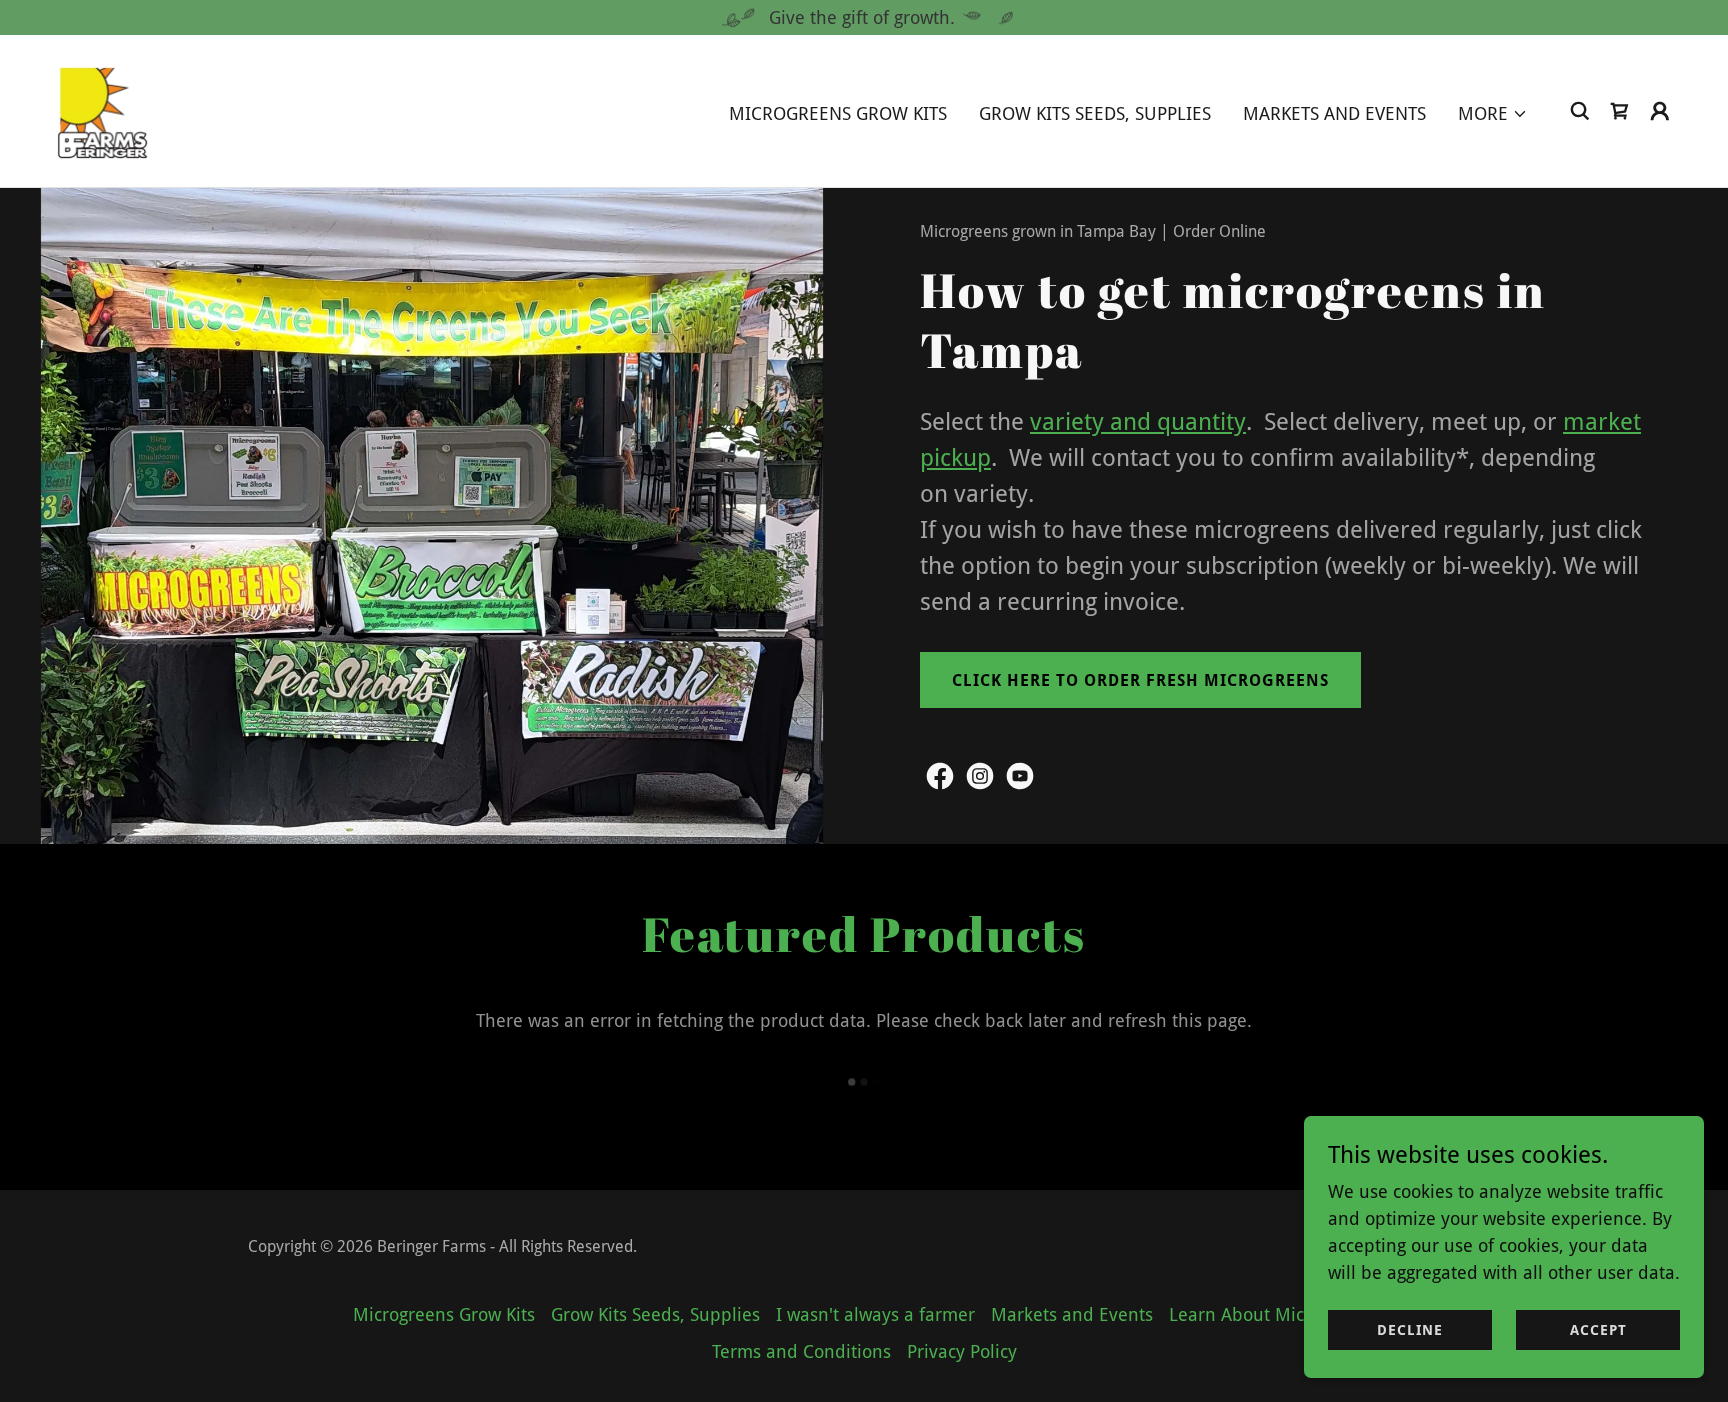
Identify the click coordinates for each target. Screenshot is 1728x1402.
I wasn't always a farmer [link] (875, 1314)
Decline (1410, 1330)
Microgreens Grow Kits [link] (838, 113)
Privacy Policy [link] (962, 1351)
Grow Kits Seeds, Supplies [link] (1095, 113)
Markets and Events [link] (1334, 113)
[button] (1493, 114)
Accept (1598, 1330)
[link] (102, 109)
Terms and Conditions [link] (801, 1351)
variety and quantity (1138, 422)
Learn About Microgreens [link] (1272, 1314)
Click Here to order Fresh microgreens (1140, 680)
